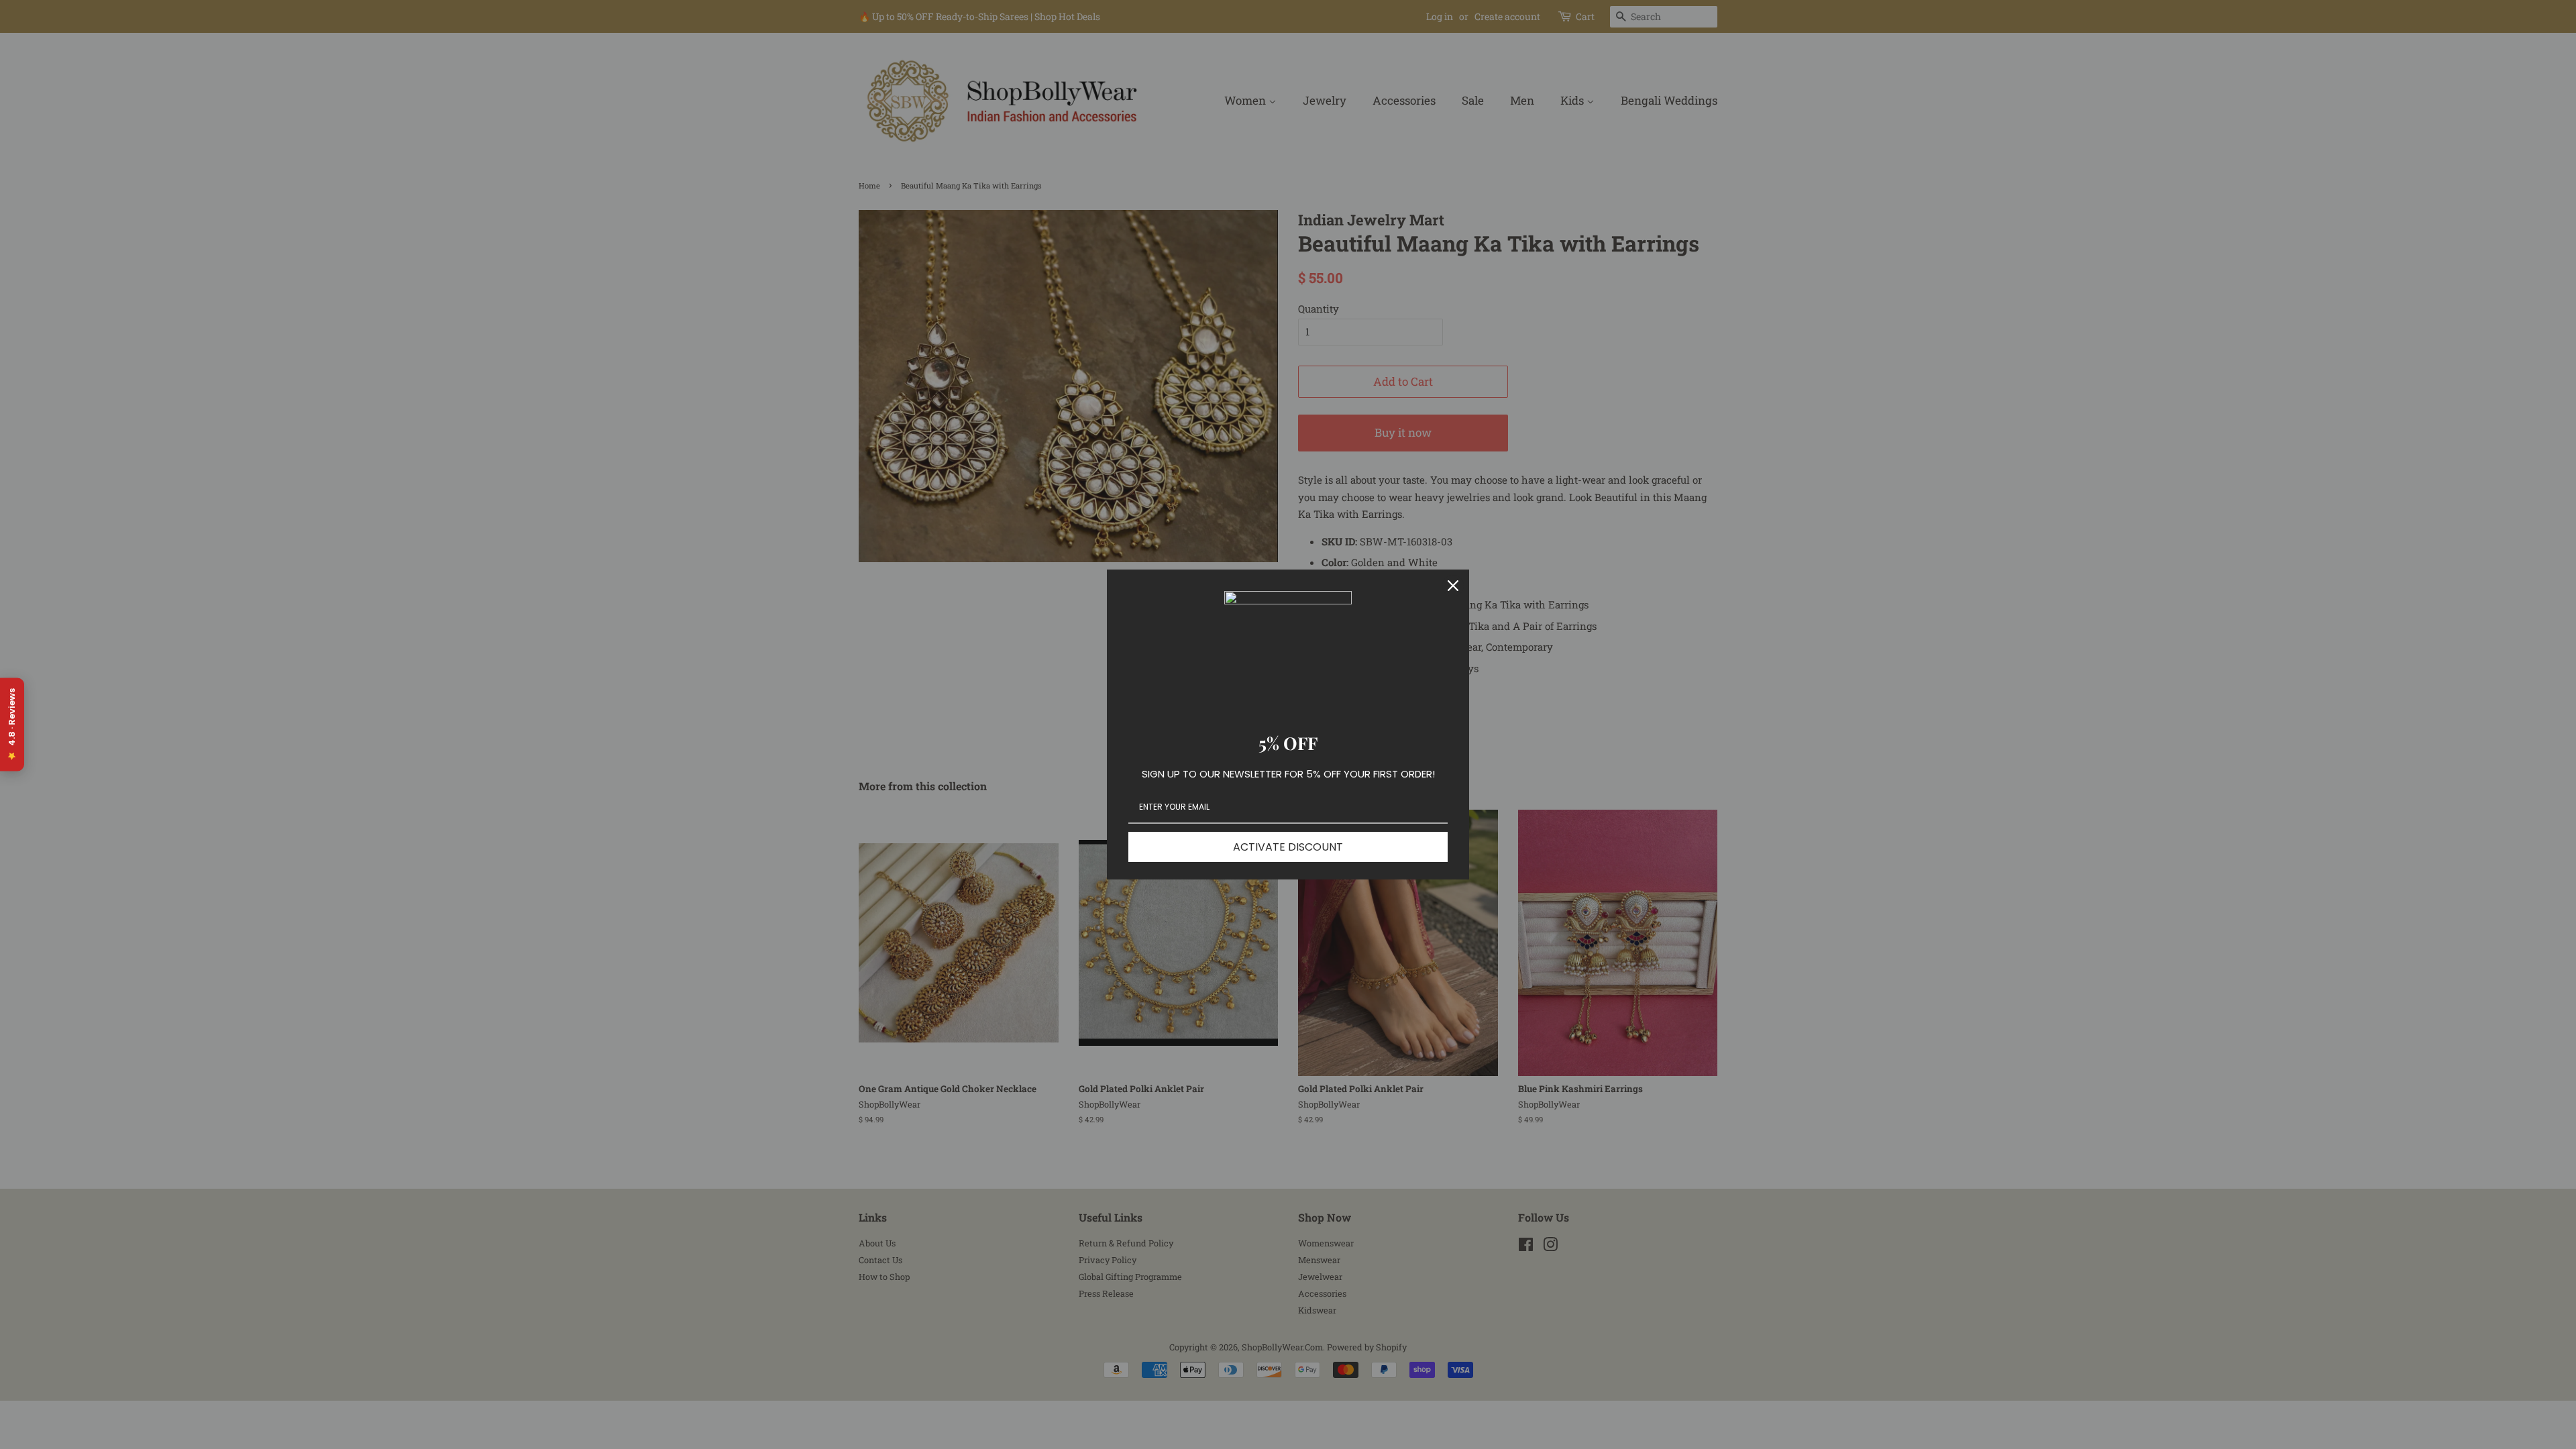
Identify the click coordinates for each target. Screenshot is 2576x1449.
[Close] (1453, 586)
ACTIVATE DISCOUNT (1288, 847)
